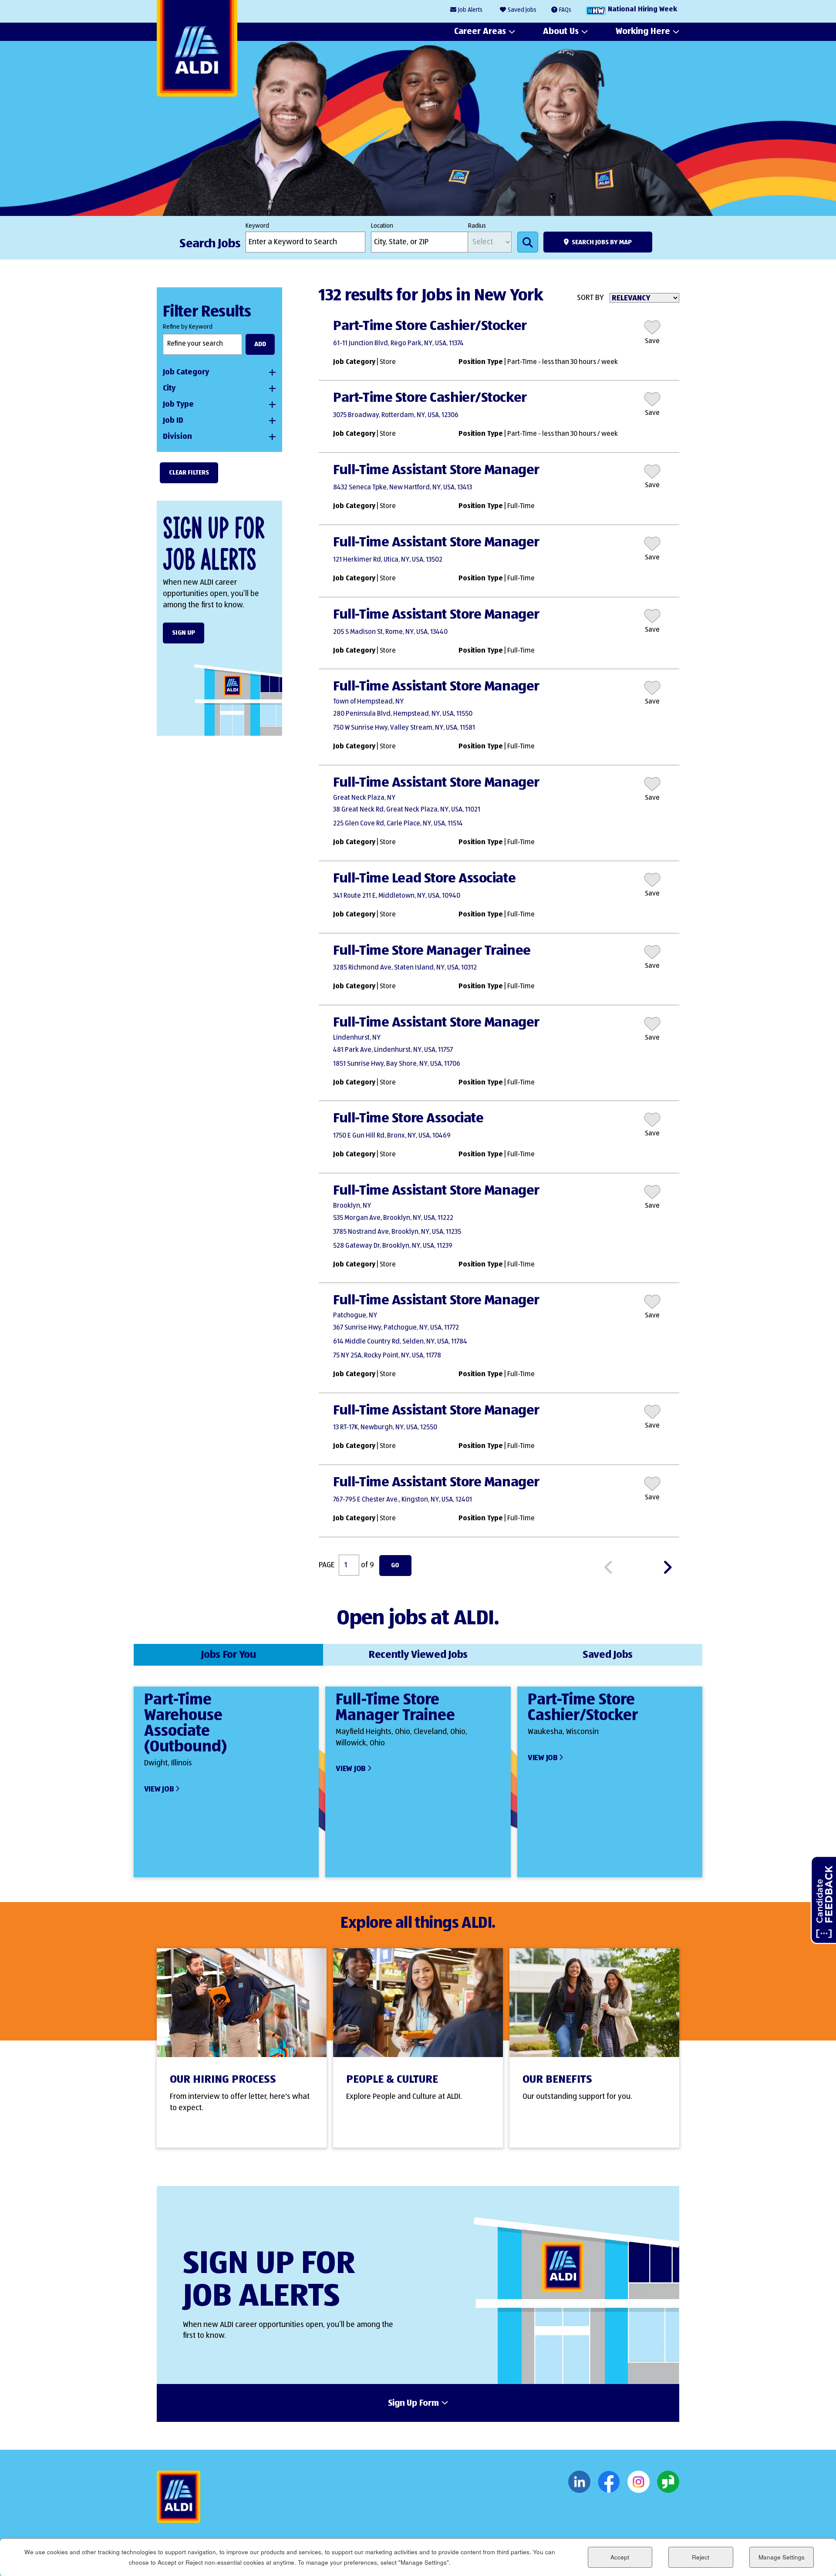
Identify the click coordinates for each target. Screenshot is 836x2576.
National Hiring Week (642, 10)
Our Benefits (557, 2080)
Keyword (257, 226)
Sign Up (184, 633)
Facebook (609, 2482)
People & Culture (392, 2080)
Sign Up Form (413, 2404)
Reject (701, 2557)
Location (382, 226)
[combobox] (420, 242)
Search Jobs (528, 242)
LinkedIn (579, 2482)
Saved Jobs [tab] (608, 1655)
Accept (620, 2557)
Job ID (173, 421)
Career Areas (480, 31)
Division (177, 437)
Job (470, 10)
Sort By (590, 298)
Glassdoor (668, 2482)
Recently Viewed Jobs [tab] (418, 1655)
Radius (477, 226)
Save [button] (652, 341)
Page (327, 1565)
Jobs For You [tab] (228, 1655)
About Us (561, 31)
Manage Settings (782, 2557)
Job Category (186, 372)
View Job (159, 1789)
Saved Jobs (522, 10)
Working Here (643, 31)
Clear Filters (189, 473)
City (169, 388)
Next (671, 1566)
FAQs (565, 10)
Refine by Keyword (188, 327)
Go (395, 1565)
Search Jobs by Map (602, 242)
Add (260, 344)
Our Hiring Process (223, 2080)
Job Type (178, 404)
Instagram (639, 2482)
